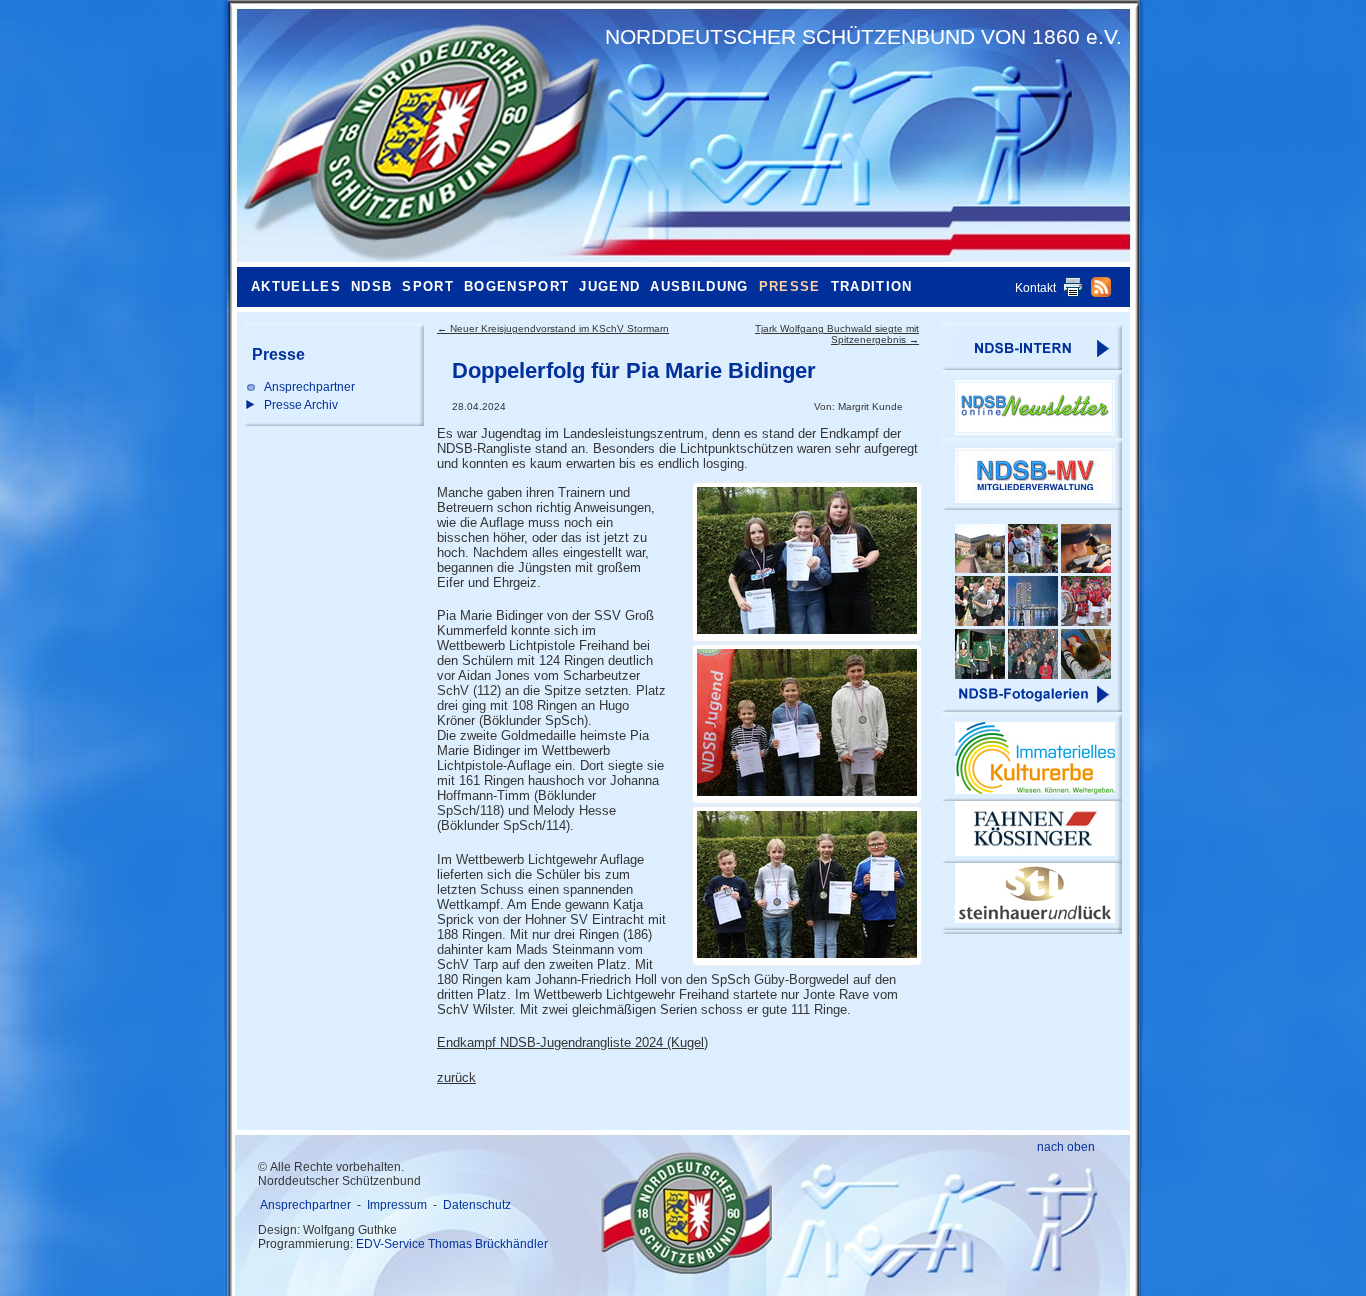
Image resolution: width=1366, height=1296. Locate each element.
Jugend (609, 286)
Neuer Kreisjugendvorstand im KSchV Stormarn (553, 328)
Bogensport (516, 286)
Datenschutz (477, 1205)
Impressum (397, 1205)
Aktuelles (296, 286)
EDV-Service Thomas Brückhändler (452, 1244)
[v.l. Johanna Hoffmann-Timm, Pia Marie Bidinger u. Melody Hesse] (807, 562)
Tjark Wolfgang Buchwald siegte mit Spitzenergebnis (837, 334)
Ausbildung (699, 286)
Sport (428, 286)
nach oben (1066, 1147)
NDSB (371, 286)
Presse (790, 286)
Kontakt (1035, 288)
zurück (456, 1077)
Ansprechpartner (309, 387)
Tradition (872, 286)
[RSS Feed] (1101, 293)
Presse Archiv (301, 405)
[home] (417, 135)
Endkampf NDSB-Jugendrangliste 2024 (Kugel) (572, 1042)
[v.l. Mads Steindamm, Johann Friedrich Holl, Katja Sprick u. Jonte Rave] (807, 886)
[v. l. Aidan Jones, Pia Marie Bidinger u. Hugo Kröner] (807, 724)
